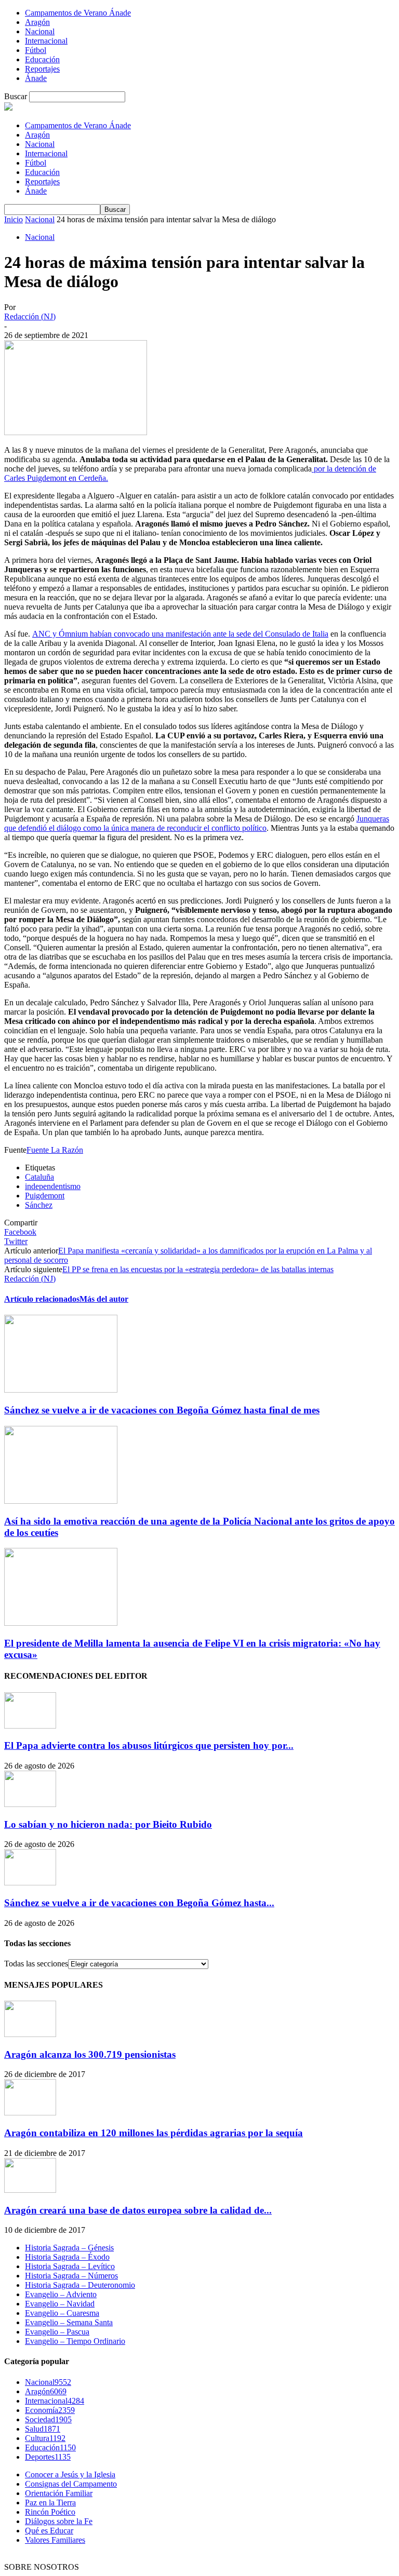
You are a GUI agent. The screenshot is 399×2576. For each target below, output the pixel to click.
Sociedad (48, 2419)
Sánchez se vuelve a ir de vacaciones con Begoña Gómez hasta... (139, 1903)
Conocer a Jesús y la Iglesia (70, 2474)
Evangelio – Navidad (60, 2304)
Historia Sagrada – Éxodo (67, 2257)
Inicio (14, 219)
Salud (43, 2429)
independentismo (53, 1186)
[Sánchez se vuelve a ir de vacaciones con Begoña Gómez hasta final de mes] (61, 1390)
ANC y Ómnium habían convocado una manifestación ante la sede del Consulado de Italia (180, 634)
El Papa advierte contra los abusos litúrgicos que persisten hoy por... (149, 1745)
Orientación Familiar (59, 2493)
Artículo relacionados (42, 1299)
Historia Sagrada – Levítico (70, 2266)
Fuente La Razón (55, 1150)
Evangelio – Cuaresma (62, 2313)
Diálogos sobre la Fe (59, 2521)
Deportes (48, 2457)
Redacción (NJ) (30, 316)
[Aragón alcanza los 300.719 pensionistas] (30, 2034)
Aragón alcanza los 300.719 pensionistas (90, 2054)
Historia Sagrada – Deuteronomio (80, 2285)
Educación (42, 59)
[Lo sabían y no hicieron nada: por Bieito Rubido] (30, 1804)
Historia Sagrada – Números (71, 2276)
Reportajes (42, 69)
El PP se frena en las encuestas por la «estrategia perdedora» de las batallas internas (198, 1269)
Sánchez (39, 1205)
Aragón (37, 22)
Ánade (36, 78)
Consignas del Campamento (71, 2484)
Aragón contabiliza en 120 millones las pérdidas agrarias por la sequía (154, 2133)
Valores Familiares (55, 2540)
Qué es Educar (49, 2531)
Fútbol (36, 50)
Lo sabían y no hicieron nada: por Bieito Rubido (108, 1824)
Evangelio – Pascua (57, 2332)
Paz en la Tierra (50, 2503)
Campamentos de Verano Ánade (78, 13)
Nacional (40, 31)
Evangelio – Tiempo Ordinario (75, 2341)
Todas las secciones (36, 1964)
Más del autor (104, 1299)
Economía (50, 2410)
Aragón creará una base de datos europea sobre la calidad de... (138, 2210)
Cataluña (39, 1177)
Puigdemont (45, 1196)
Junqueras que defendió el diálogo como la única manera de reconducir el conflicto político (197, 823)
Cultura (45, 2438)
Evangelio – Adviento (61, 2294)
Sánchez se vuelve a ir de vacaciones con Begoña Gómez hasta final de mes (162, 1410)
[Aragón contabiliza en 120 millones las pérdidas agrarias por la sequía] (30, 2113)
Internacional (46, 41)
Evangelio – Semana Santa (69, 2322)
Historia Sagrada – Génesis (69, 2248)
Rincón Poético (50, 2512)
